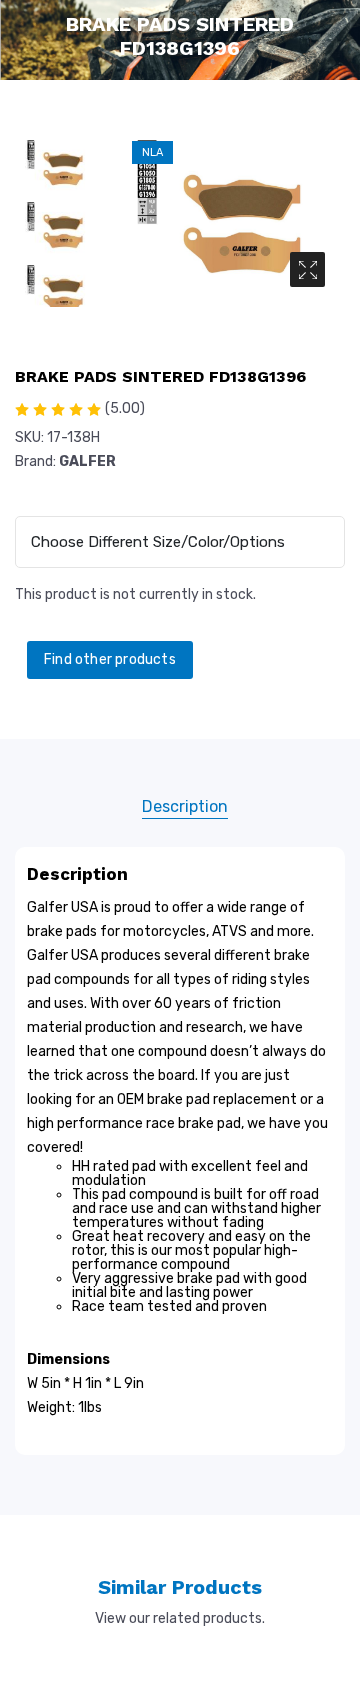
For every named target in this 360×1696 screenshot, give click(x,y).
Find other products (110, 659)
